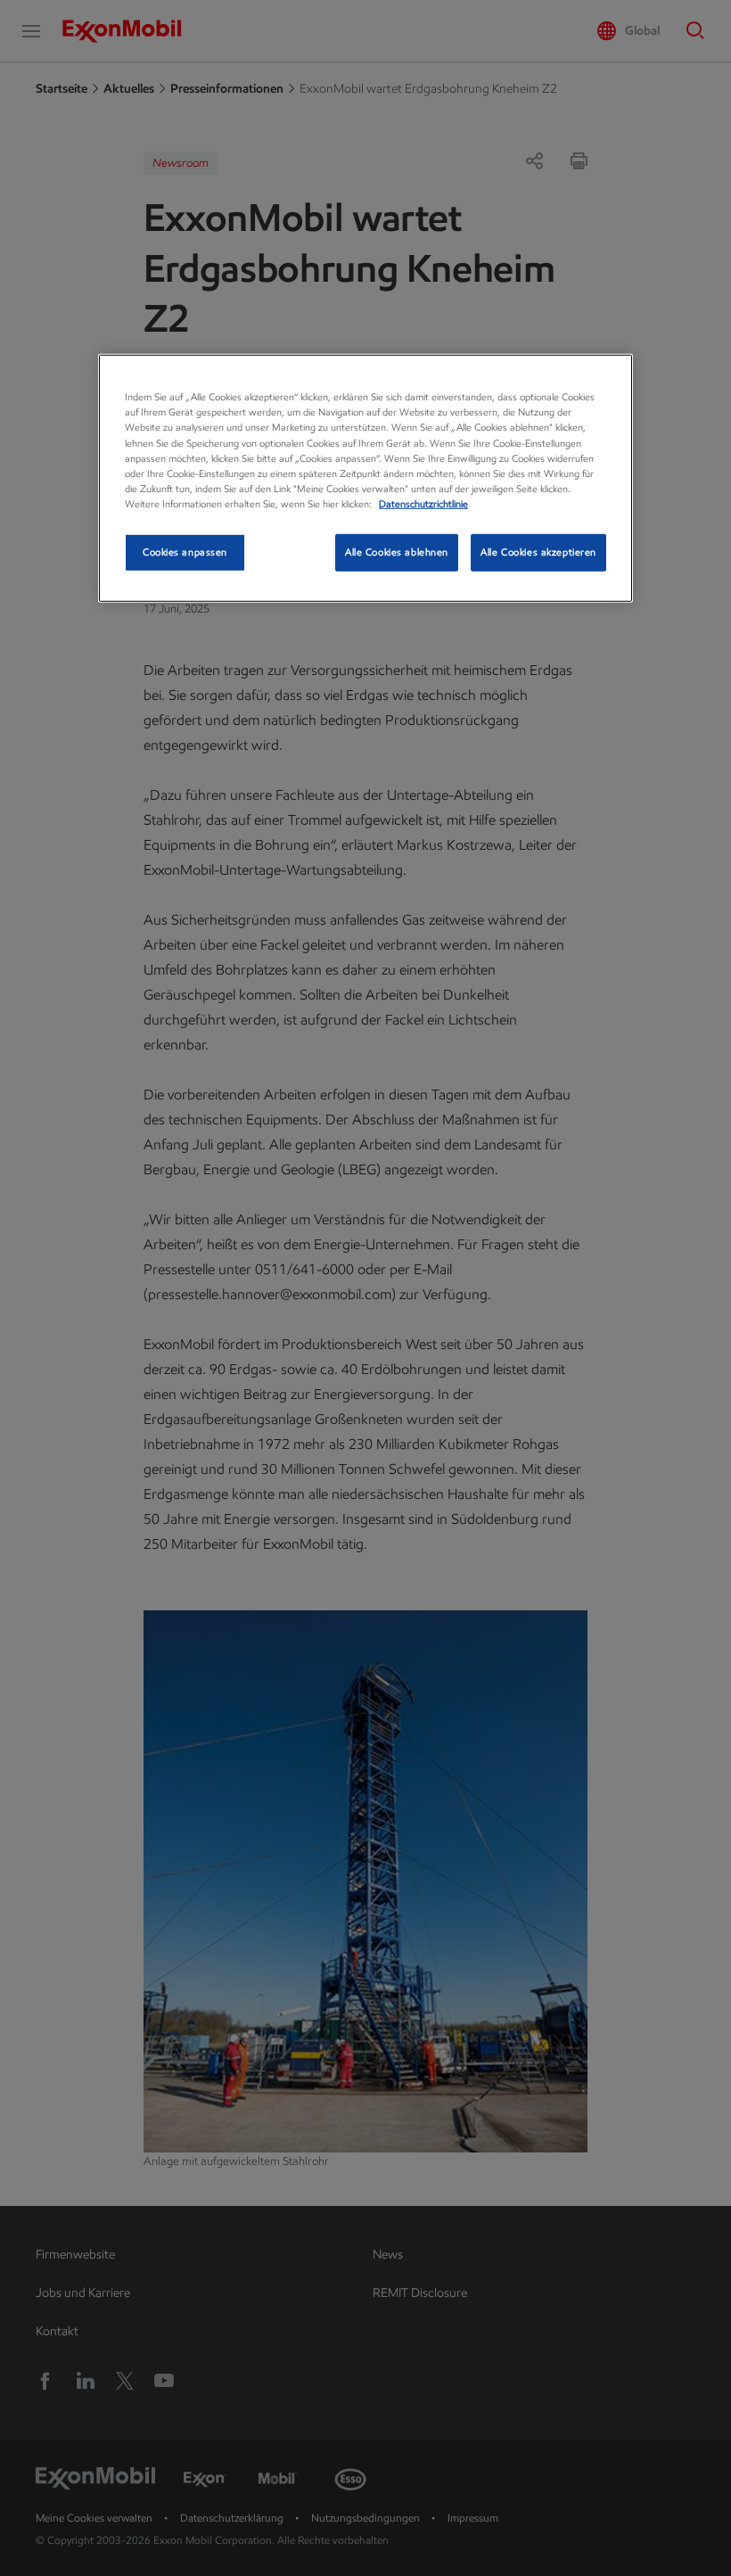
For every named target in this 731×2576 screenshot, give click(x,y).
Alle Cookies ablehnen (397, 552)
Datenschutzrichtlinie (423, 504)
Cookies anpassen (185, 552)
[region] (365, 478)
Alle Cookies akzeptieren (538, 552)
